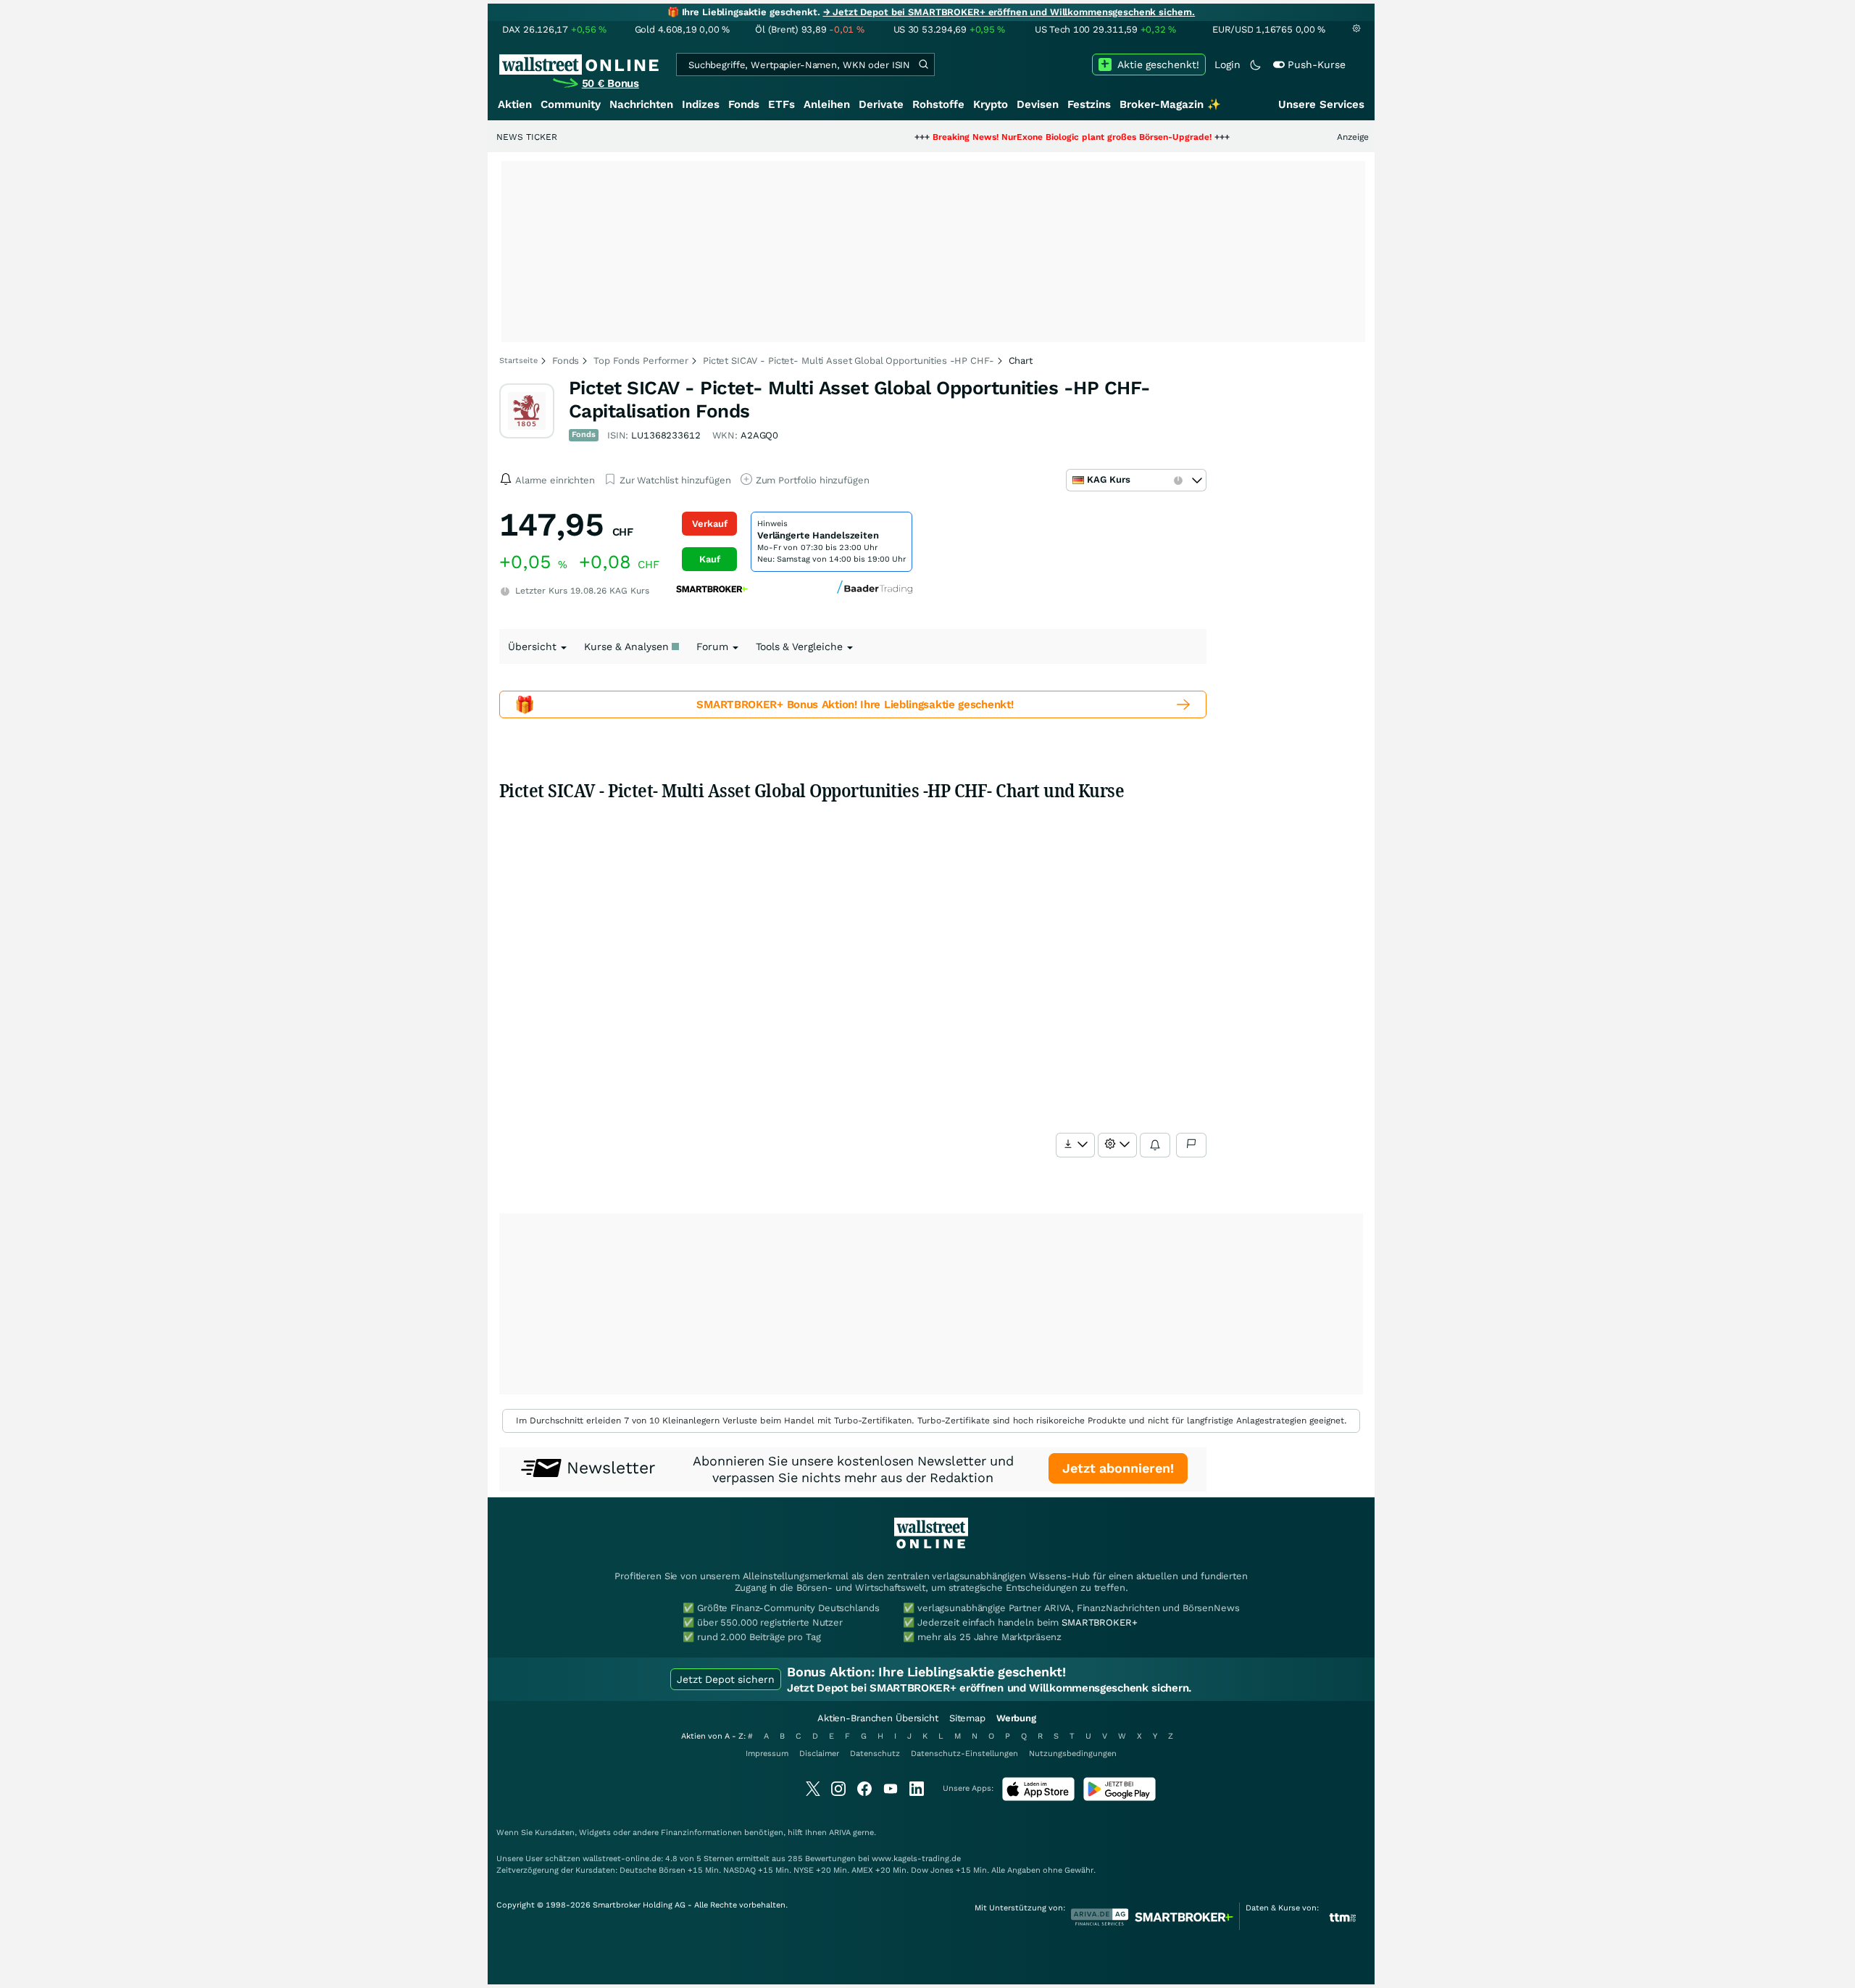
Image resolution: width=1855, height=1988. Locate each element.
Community (571, 104)
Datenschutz (875, 1754)
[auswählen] (1075, 1145)
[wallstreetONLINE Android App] (1120, 1798)
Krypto (991, 104)
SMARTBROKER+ (1099, 1622)
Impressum (767, 1754)
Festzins (1089, 104)
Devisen (1038, 104)
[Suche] (923, 65)
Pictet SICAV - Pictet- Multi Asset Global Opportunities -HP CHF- (849, 361)
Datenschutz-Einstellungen (964, 1754)
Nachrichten (641, 104)
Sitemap (967, 1718)
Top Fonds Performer (641, 361)
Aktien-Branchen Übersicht (878, 1718)
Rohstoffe (938, 104)
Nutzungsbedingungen (1073, 1754)
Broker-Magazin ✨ (1170, 104)
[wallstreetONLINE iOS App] (1038, 1798)
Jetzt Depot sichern (726, 1679)
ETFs (781, 104)
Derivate (881, 104)
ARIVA (840, 1833)
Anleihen (827, 104)
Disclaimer (819, 1754)
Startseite (518, 361)
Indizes (701, 104)
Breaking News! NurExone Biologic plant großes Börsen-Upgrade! (1012, 137)
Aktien (515, 104)
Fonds (744, 104)
